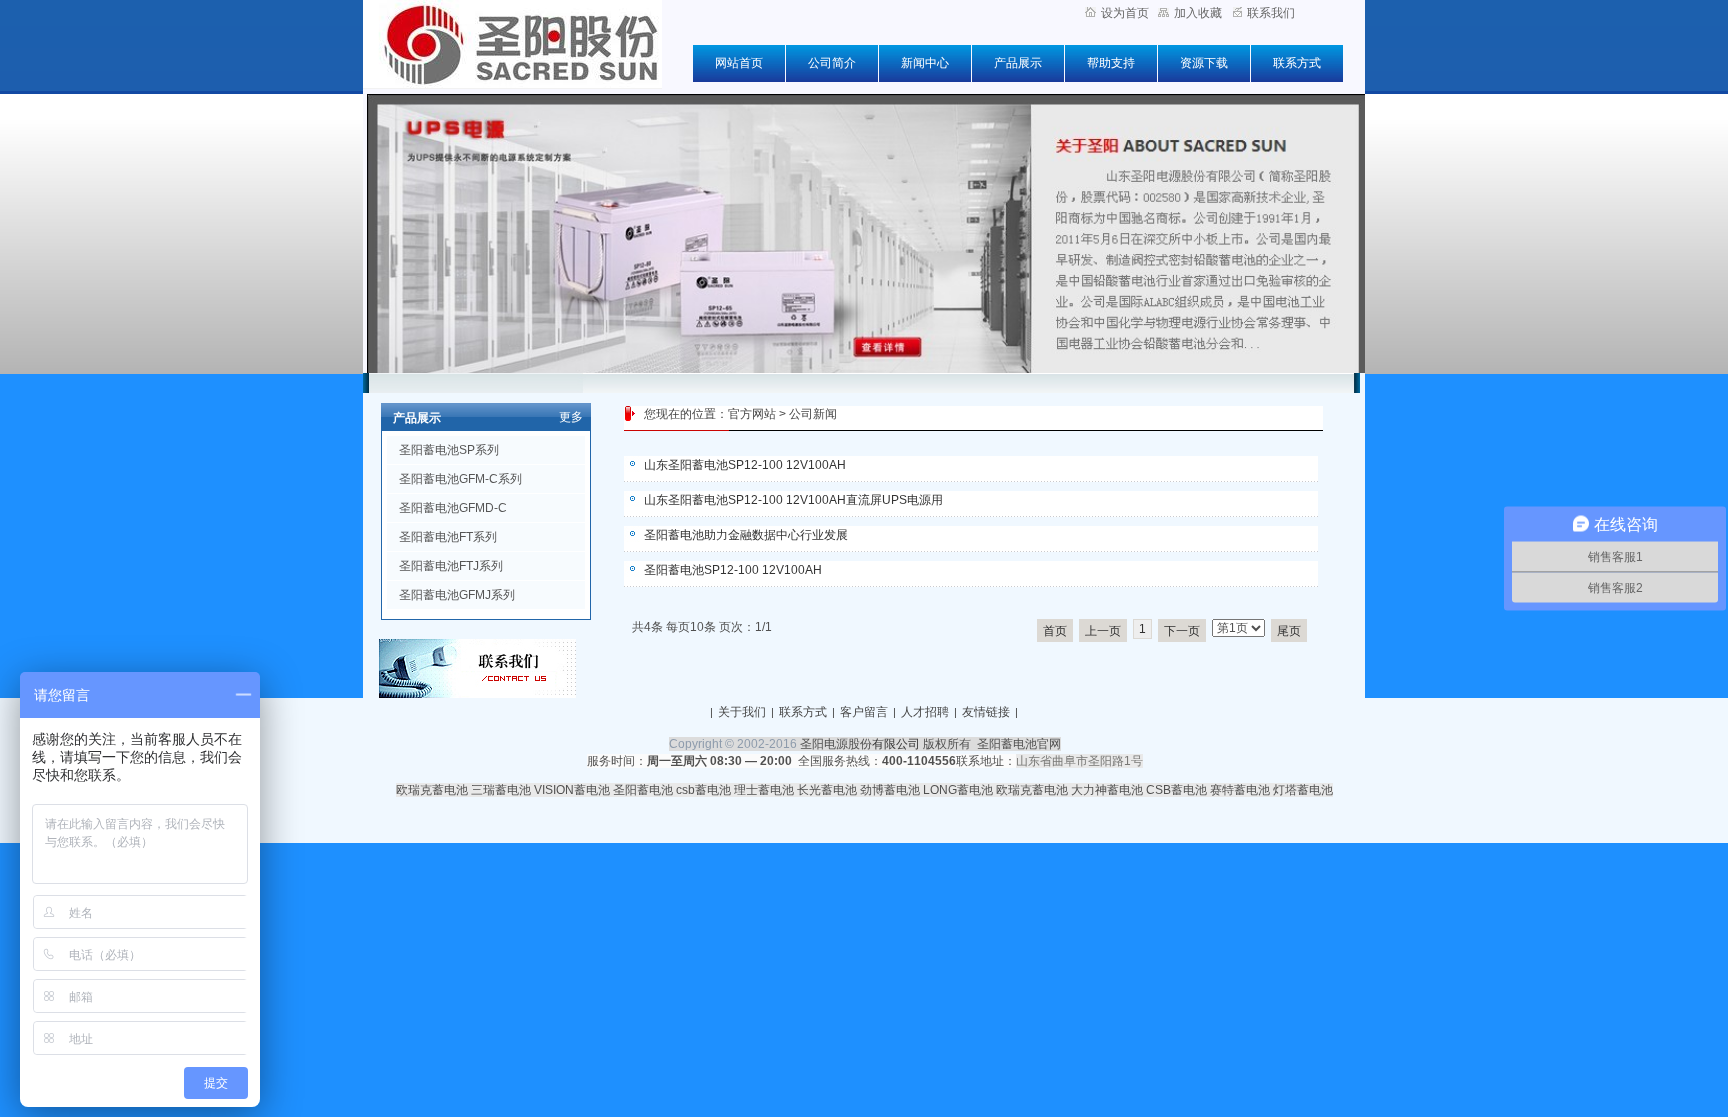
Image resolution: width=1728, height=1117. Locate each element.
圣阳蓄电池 (643, 790)
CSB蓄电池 (1176, 790)
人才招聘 (925, 712)
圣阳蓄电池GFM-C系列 (460, 479)
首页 (1055, 631)
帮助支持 (1111, 63)
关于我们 (742, 712)
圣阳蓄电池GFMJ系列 (457, 595)
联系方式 (1297, 63)
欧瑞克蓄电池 (432, 790)
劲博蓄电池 (890, 790)
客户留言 (864, 712)
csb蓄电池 (703, 790)
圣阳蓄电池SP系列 (449, 450)
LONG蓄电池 (958, 790)
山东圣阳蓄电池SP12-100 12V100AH (745, 465)
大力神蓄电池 (1107, 790)
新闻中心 (925, 63)
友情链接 (986, 712)
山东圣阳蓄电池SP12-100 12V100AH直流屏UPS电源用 (793, 500)
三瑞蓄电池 (501, 790)
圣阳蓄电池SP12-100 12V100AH (733, 570)
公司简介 (832, 63)
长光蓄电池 (827, 790)
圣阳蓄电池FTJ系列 (451, 566)
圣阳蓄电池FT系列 (448, 537)
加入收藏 (1198, 13)
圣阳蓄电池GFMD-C (453, 508)
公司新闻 (813, 414)
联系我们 (1271, 13)
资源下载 (1204, 63)
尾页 (1289, 631)
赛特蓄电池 (1240, 790)
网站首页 (739, 63)
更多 (571, 417)
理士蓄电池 (764, 790)
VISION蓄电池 (572, 790)
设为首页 (1125, 13)
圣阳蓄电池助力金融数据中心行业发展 (746, 535)
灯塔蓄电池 (1303, 790)
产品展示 (1018, 63)
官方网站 (752, 414)
